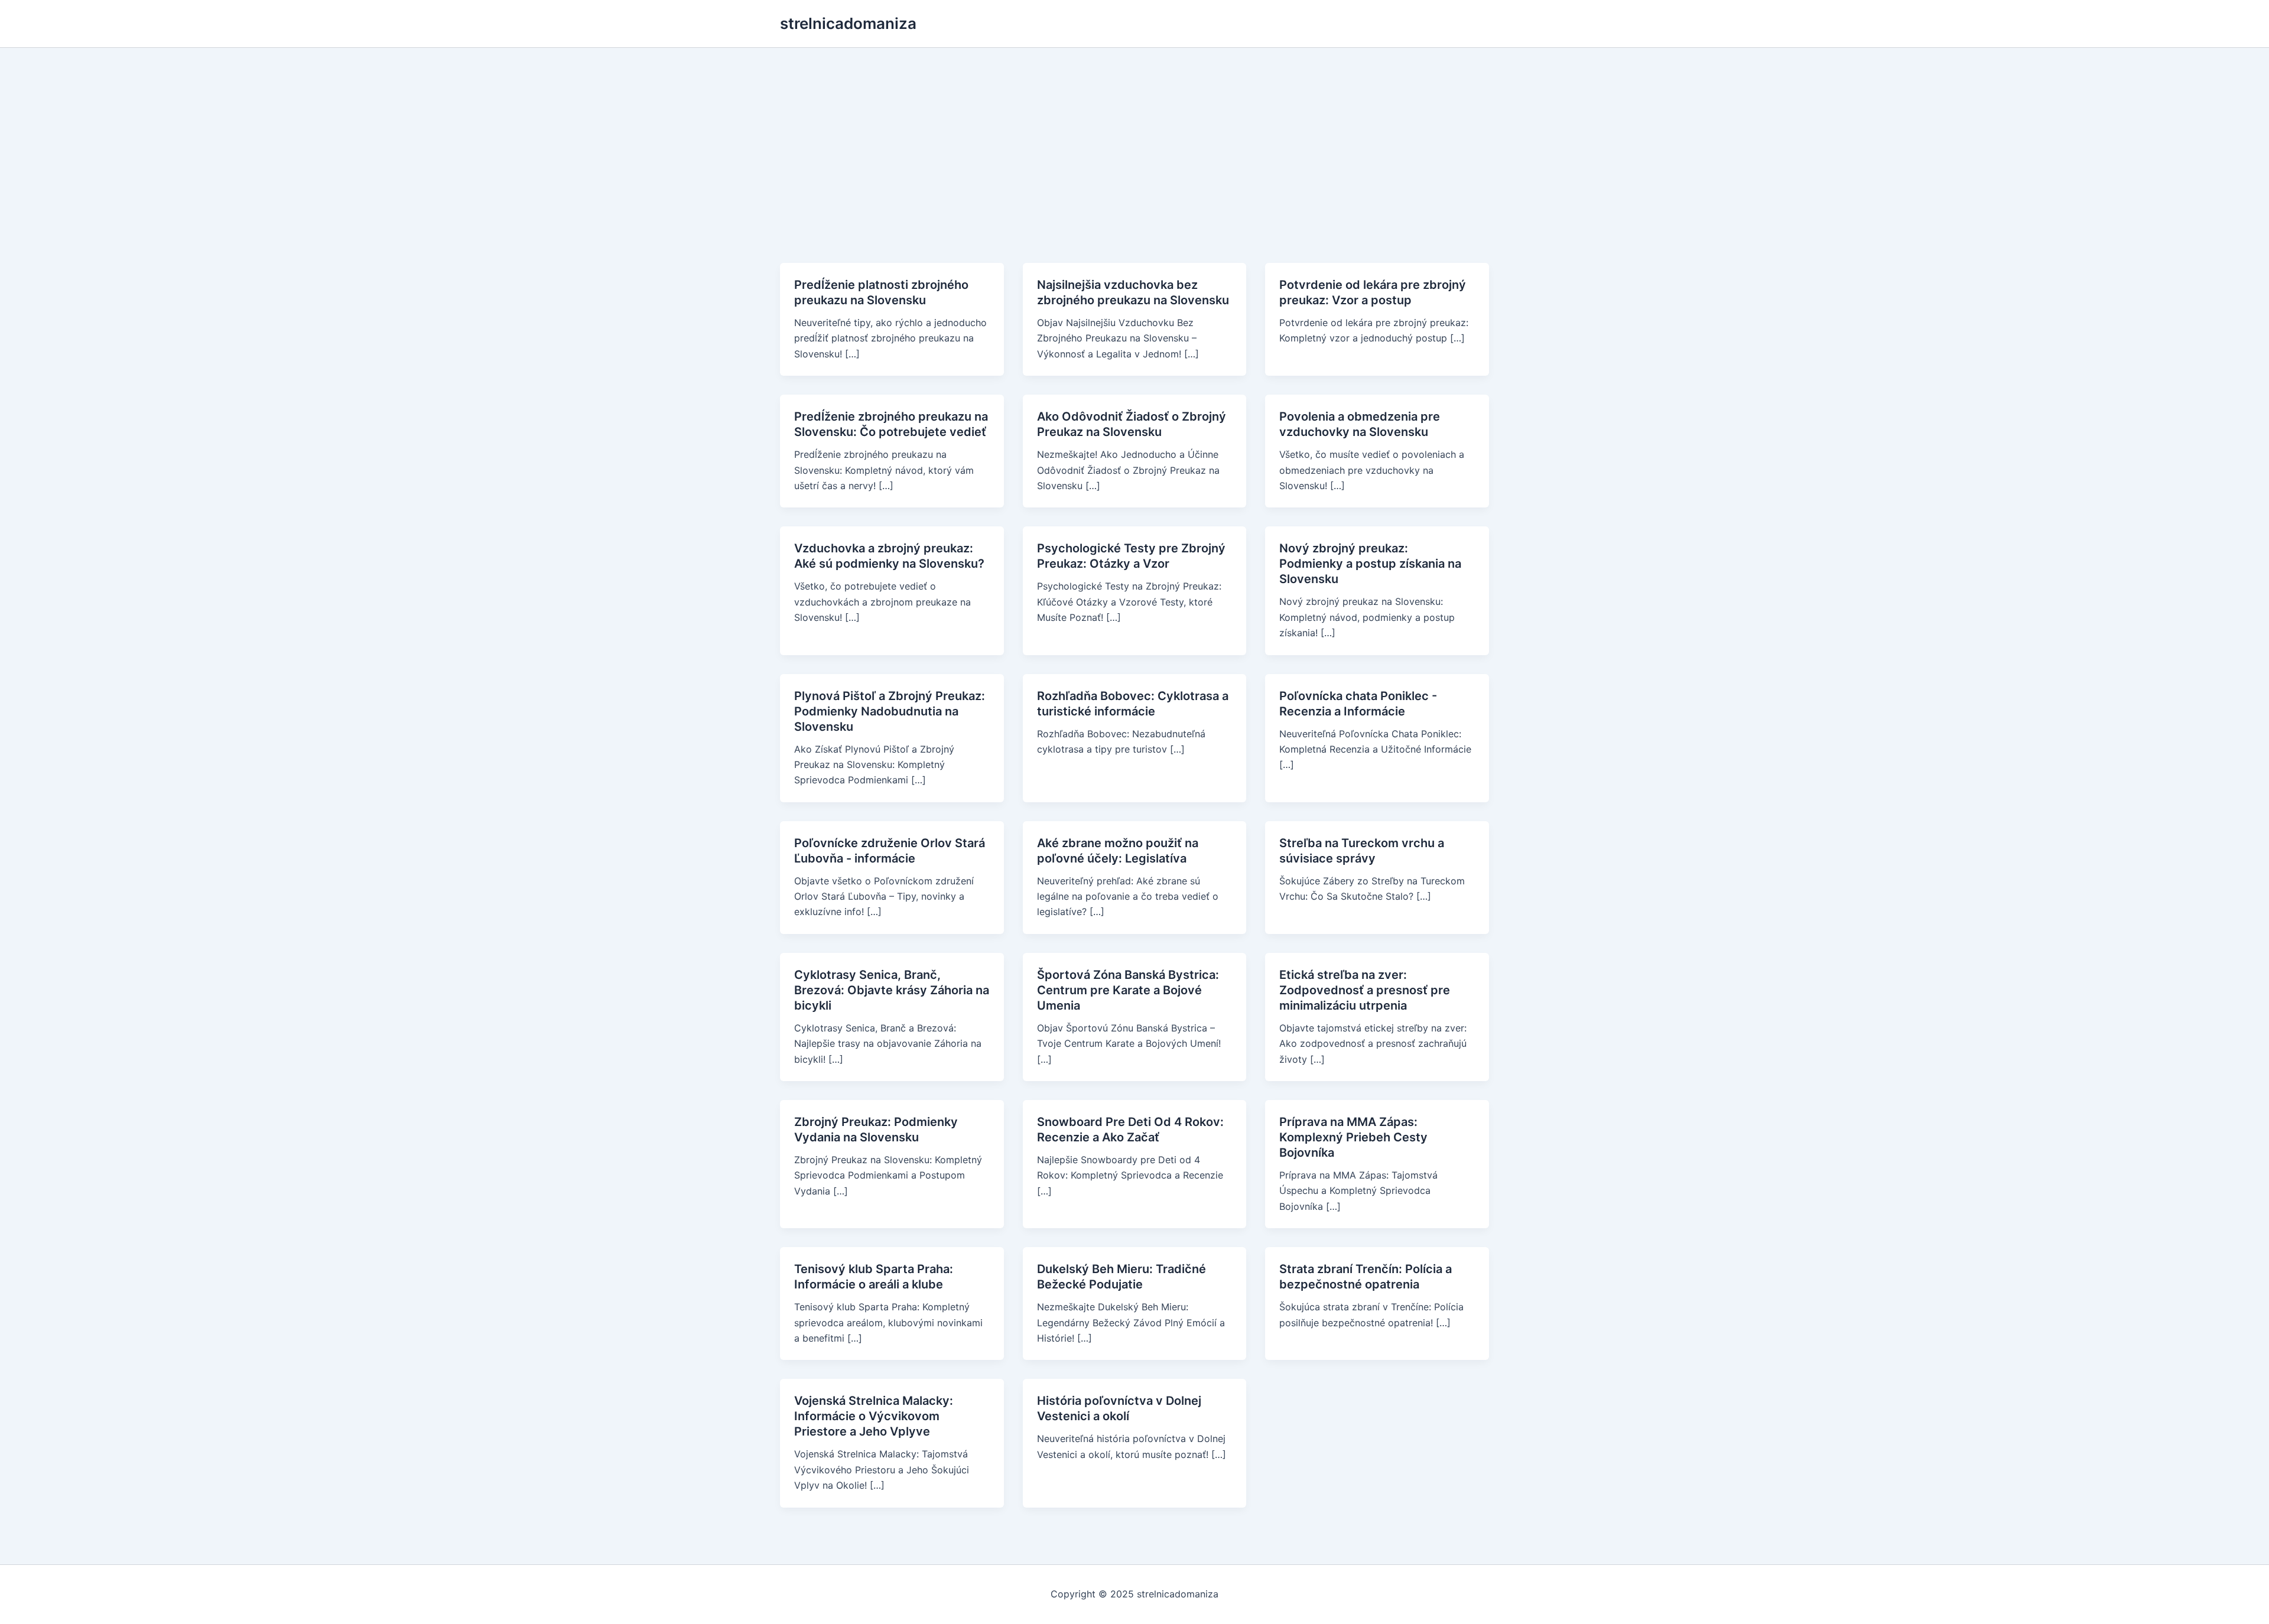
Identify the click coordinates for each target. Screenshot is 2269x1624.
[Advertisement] (1134, 136)
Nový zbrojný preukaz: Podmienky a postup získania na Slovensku (1370, 564)
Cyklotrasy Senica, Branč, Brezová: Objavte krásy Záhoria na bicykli (892, 990)
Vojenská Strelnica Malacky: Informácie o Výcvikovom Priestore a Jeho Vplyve (874, 1416)
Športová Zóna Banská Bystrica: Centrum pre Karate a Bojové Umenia (1128, 990)
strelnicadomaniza (848, 23)
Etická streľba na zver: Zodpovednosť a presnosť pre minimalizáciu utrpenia (1365, 990)
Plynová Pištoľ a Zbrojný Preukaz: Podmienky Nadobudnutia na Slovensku (890, 711)
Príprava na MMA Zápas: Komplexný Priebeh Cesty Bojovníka (1353, 1137)
